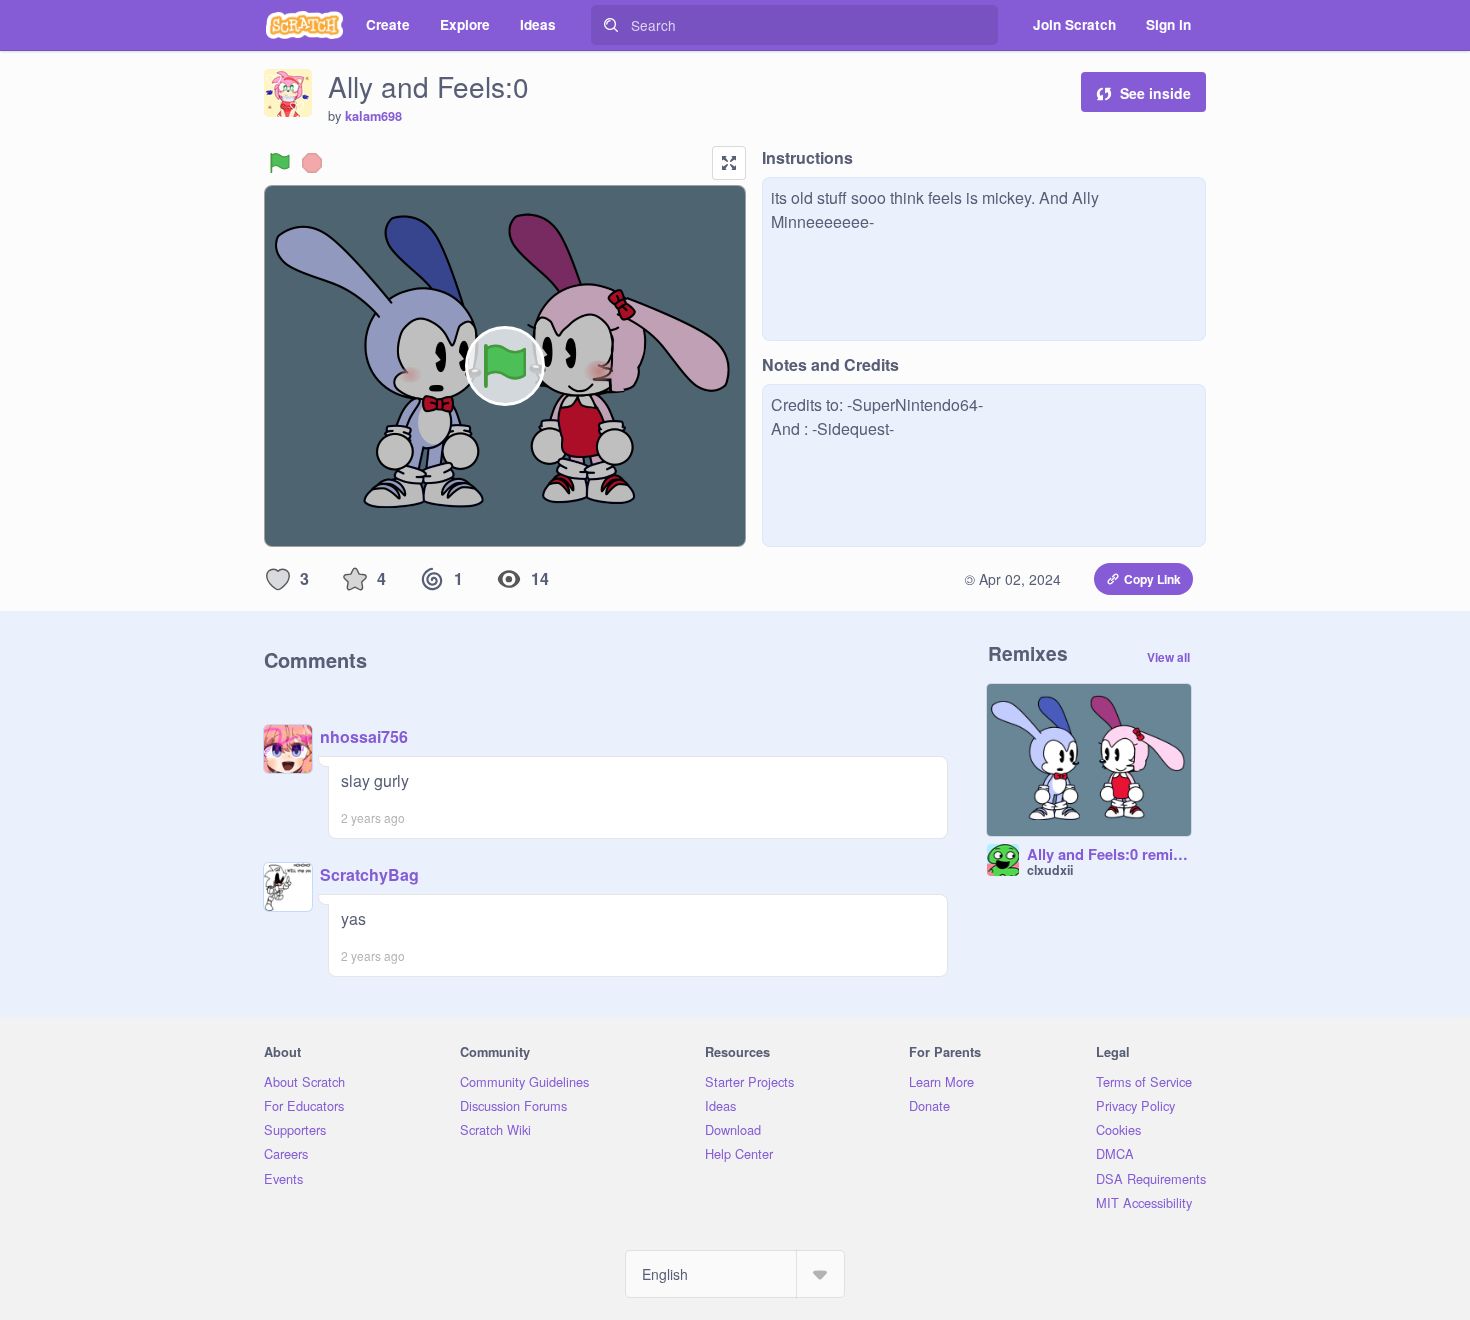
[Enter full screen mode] (729, 163)
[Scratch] (304, 25)
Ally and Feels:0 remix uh (1109, 855)
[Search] (611, 25)
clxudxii (1050, 870)
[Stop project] (312, 163)
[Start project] (280, 163)
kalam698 (373, 116)
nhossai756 (364, 736)
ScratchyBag (369, 874)
